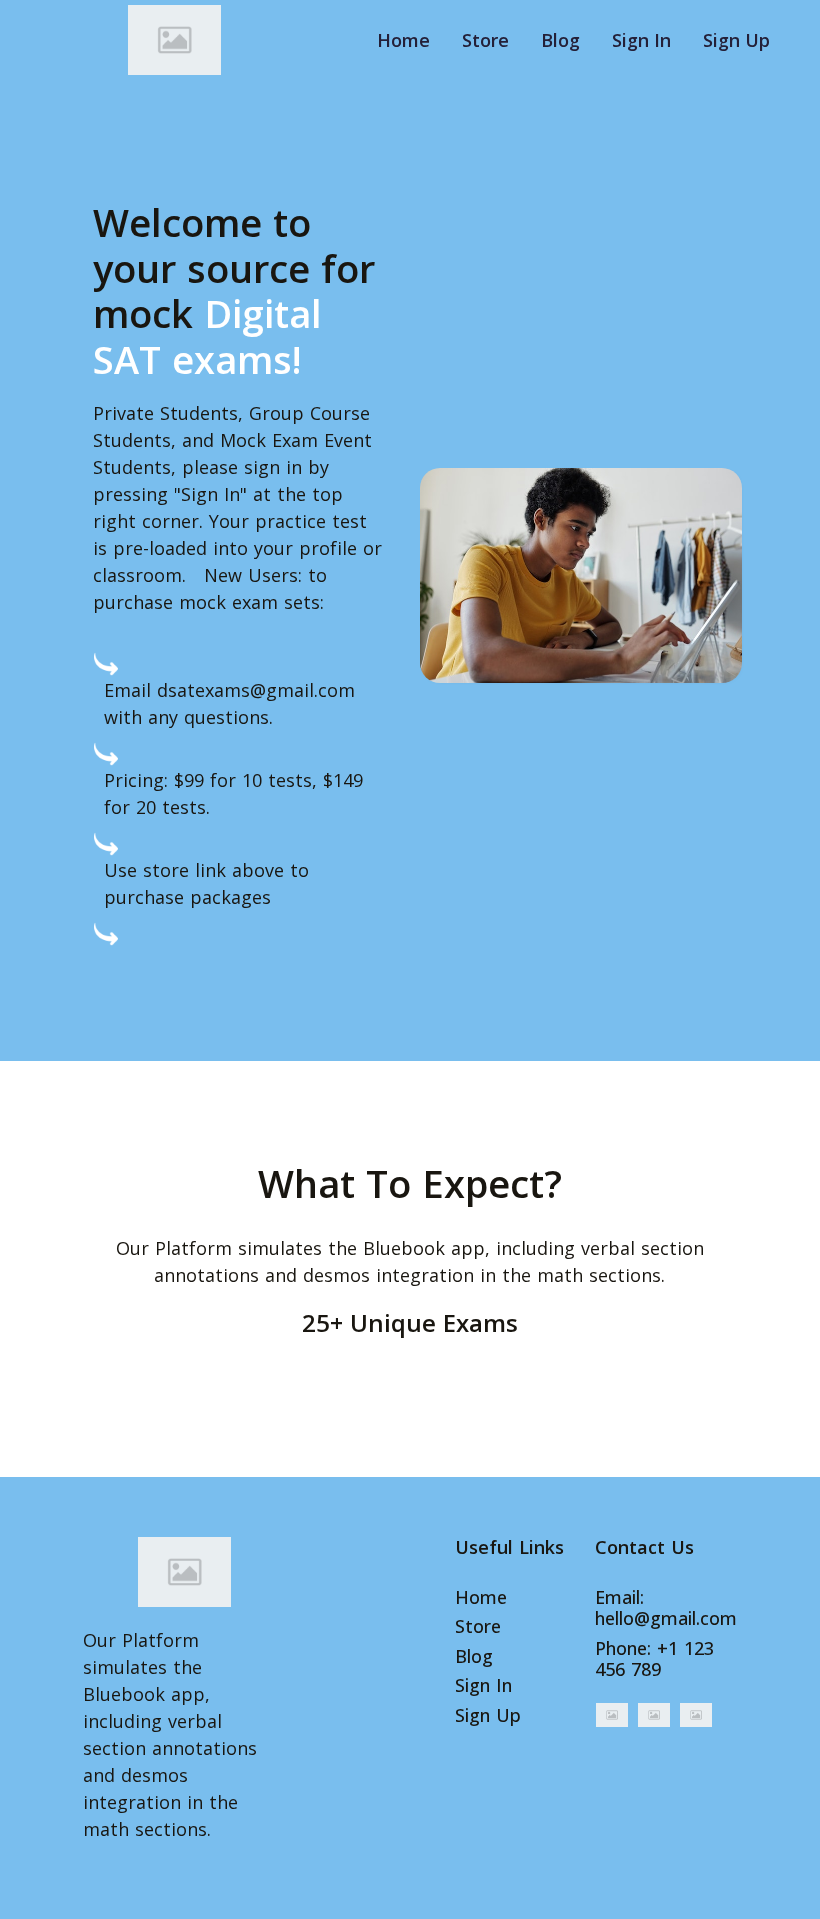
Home (403, 40)
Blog (560, 40)
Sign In (641, 40)
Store (485, 40)
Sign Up (736, 40)
